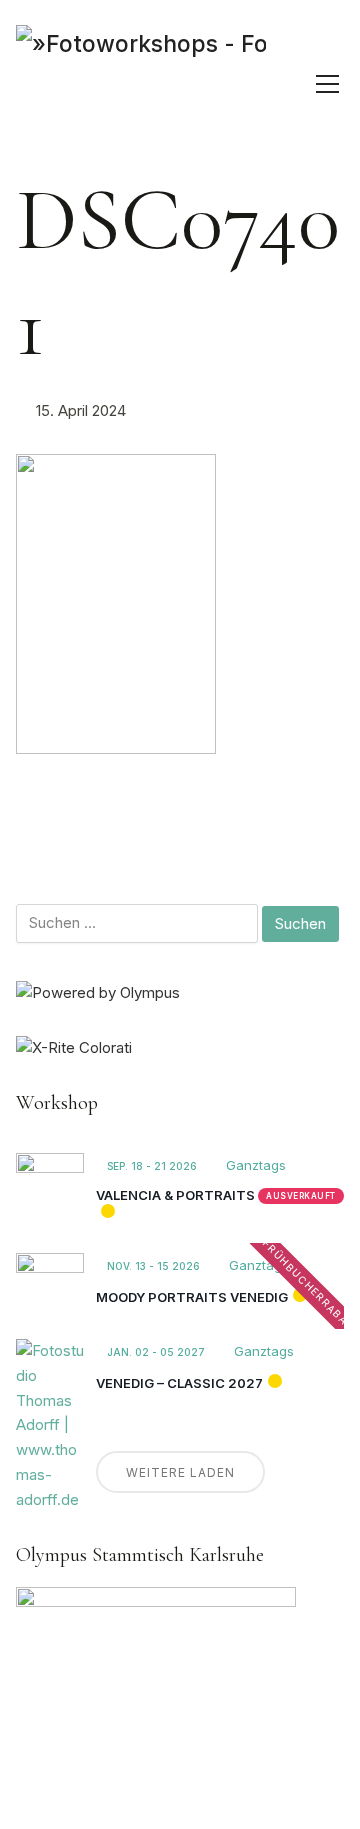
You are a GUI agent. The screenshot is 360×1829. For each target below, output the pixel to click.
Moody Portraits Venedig (192, 1297)
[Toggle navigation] (327, 84)
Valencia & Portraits (175, 1195)
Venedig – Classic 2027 (179, 1383)
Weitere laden (180, 1472)
